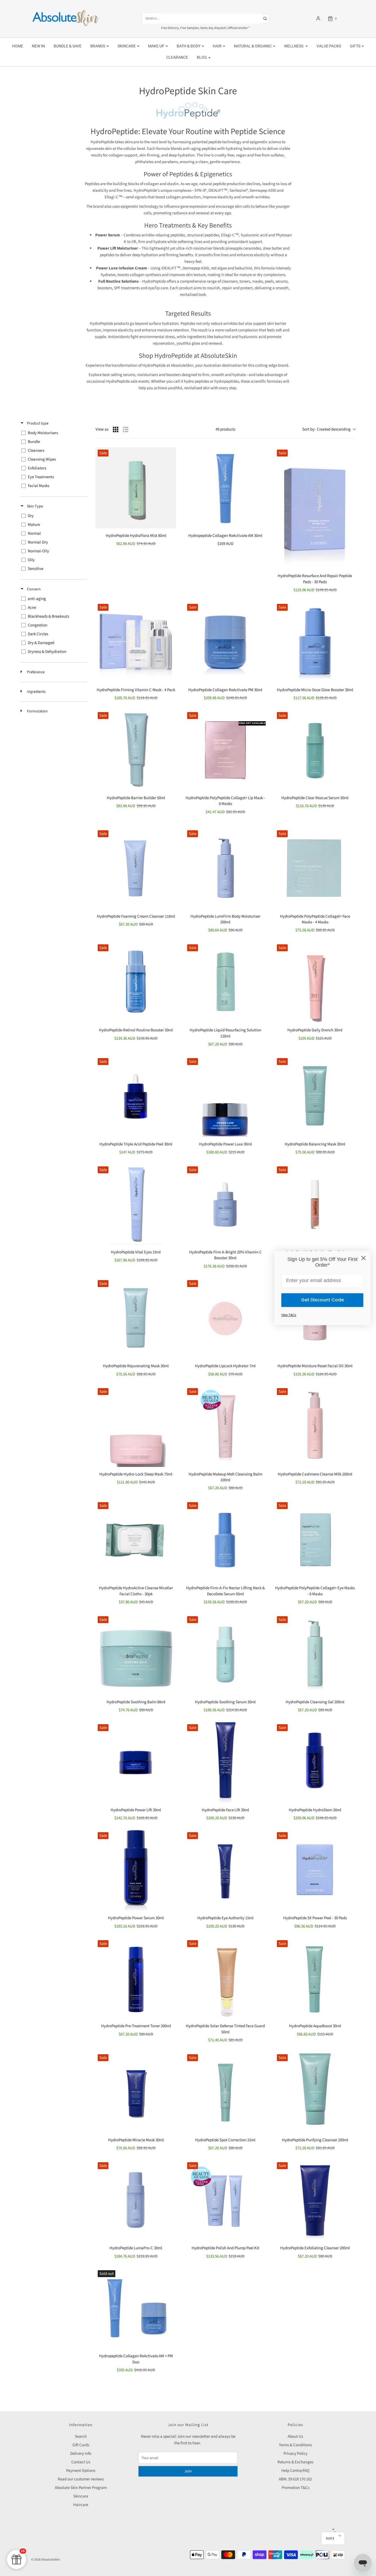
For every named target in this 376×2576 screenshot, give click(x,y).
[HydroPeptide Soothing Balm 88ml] (136, 1654)
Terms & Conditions (295, 2445)
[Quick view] (168, 455)
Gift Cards (81, 2445)
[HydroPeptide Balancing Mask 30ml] (315, 1096)
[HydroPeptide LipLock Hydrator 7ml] (225, 1318)
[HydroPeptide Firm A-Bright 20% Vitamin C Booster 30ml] (225, 1205)
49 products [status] (225, 429)
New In (38, 46)
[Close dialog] (363, 1258)
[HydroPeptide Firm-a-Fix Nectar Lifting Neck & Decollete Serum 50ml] (225, 1540)
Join (188, 2471)
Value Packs (329, 46)
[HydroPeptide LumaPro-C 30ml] (136, 2200)
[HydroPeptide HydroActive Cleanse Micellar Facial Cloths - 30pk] (136, 1540)
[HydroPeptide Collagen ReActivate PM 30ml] (225, 642)
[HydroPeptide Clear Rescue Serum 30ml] (315, 750)
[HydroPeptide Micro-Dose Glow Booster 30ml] (315, 642)
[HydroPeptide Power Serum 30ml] (136, 1870)
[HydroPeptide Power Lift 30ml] (136, 1762)
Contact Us (81, 2462)
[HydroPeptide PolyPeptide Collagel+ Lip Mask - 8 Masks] (225, 750)
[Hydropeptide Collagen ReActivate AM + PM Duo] (136, 2308)
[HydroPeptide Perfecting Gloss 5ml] (315, 1205)
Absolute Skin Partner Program (81, 2488)
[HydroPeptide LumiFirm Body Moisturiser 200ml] (225, 868)
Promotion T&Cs (295, 2488)
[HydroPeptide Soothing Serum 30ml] (225, 1654)
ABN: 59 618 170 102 (295, 2479)
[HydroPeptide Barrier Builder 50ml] (136, 750)
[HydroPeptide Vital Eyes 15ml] (136, 1205)
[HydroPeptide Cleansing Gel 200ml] (315, 1654)
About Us (295, 2436)
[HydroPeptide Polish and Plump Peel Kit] (225, 2200)
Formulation (37, 711)
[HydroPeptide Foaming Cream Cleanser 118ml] (136, 868)
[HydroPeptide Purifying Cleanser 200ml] (315, 2092)
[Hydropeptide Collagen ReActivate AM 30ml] (225, 488)
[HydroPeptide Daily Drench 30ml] (315, 982)
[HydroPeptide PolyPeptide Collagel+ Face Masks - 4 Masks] (315, 868)
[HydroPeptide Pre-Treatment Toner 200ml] (136, 1978)
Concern (33, 589)
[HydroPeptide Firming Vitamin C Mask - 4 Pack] (136, 642)
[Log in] (318, 18)
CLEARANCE (177, 57)
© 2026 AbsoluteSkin (46, 2560)
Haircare (81, 2505)
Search (81, 2436)
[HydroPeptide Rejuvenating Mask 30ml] (136, 1318)
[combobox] (329, 430)
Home (18, 46)
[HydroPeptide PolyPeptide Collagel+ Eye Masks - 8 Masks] (315, 1540)
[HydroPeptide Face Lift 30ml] (225, 1762)
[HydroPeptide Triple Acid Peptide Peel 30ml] (136, 1096)
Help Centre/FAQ (295, 2471)
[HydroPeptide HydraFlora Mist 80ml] (136, 488)
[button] (333, 2538)
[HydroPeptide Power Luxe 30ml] (225, 1096)
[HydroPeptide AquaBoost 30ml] (315, 1978)
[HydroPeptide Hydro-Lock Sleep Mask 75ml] (136, 1426)
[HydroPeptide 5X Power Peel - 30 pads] (315, 1870)
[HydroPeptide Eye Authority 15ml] (225, 1870)
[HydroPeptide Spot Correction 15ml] (225, 2092)
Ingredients (36, 692)
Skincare (81, 2496)
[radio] (116, 429)
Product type (37, 423)
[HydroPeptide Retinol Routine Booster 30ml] (136, 982)
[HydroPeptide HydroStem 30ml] (315, 1762)
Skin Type (35, 506)
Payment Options (81, 2471)
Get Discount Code (322, 1300)
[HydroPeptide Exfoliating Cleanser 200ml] (315, 2200)
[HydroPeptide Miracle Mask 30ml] (136, 2092)
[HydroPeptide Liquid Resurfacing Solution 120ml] (225, 982)
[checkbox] (53, 433)
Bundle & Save (68, 46)
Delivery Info (81, 2454)
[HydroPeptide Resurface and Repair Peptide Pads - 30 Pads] (315, 508)
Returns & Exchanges (295, 2462)
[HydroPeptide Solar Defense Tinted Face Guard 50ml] (225, 1978)
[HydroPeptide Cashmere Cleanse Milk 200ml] (315, 1426)
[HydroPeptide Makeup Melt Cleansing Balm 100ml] (225, 1426)
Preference (35, 672)
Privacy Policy (295, 2454)
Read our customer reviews (81, 2479)
